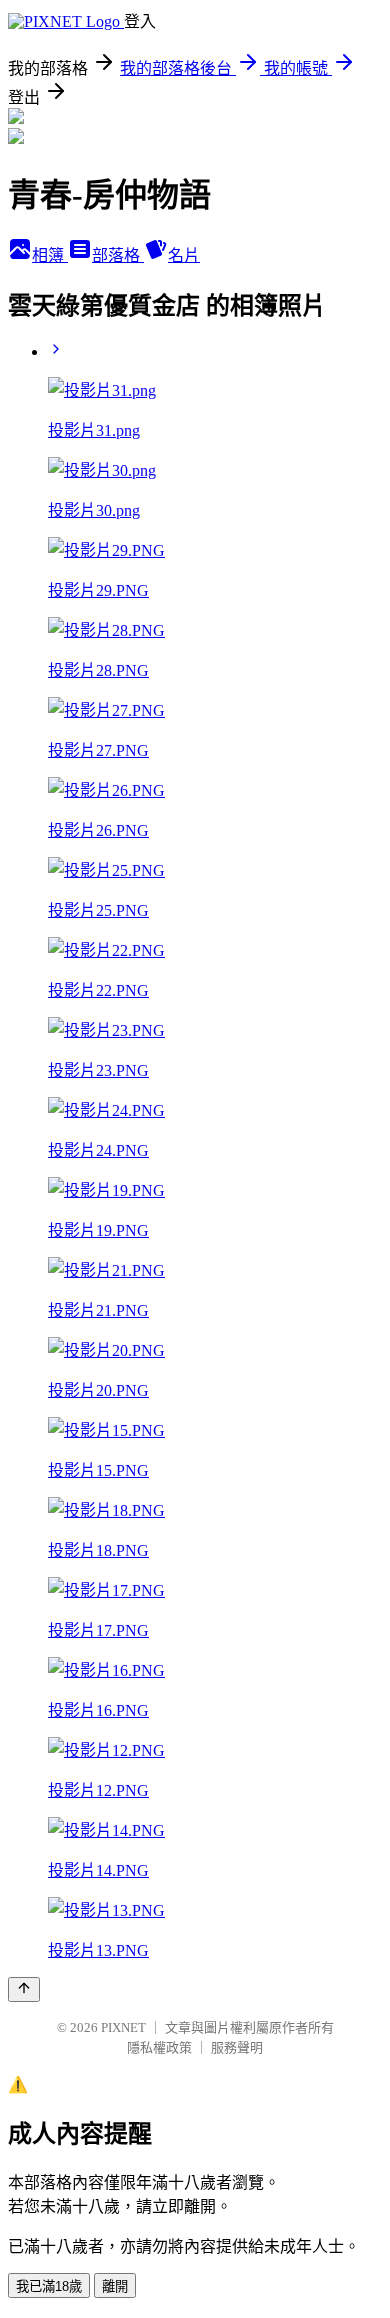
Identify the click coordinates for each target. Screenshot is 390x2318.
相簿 (50, 255)
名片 (184, 255)
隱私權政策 (159, 2047)
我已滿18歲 (49, 2286)
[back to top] (24, 1989)
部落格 (118, 255)
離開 (115, 2286)
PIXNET (123, 2027)
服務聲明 (237, 2047)
